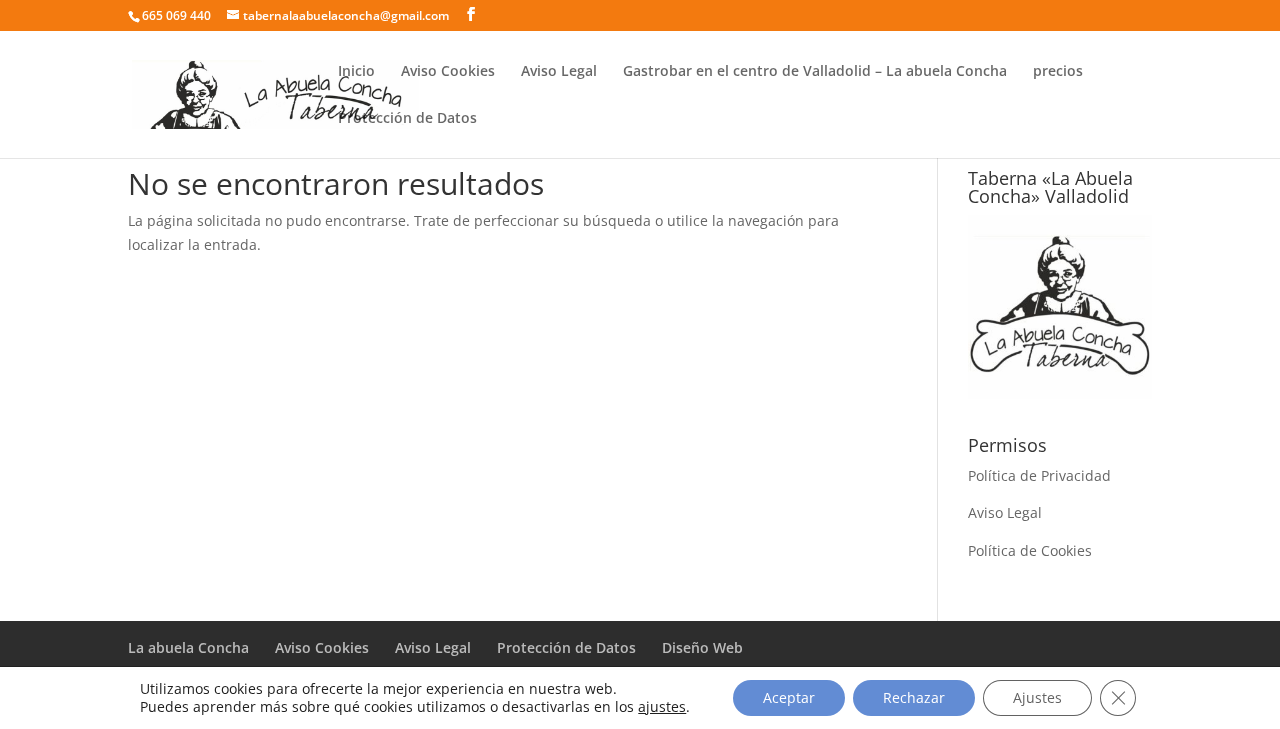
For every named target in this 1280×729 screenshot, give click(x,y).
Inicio (356, 72)
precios (1058, 72)
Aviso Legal (559, 72)
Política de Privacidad (1039, 475)
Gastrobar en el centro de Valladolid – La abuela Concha (815, 72)
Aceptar (789, 697)
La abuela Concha (188, 647)
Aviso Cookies (448, 72)
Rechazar (914, 697)
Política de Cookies (1030, 550)
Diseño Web (702, 647)
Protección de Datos (407, 119)
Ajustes (1037, 697)
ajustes (662, 707)
